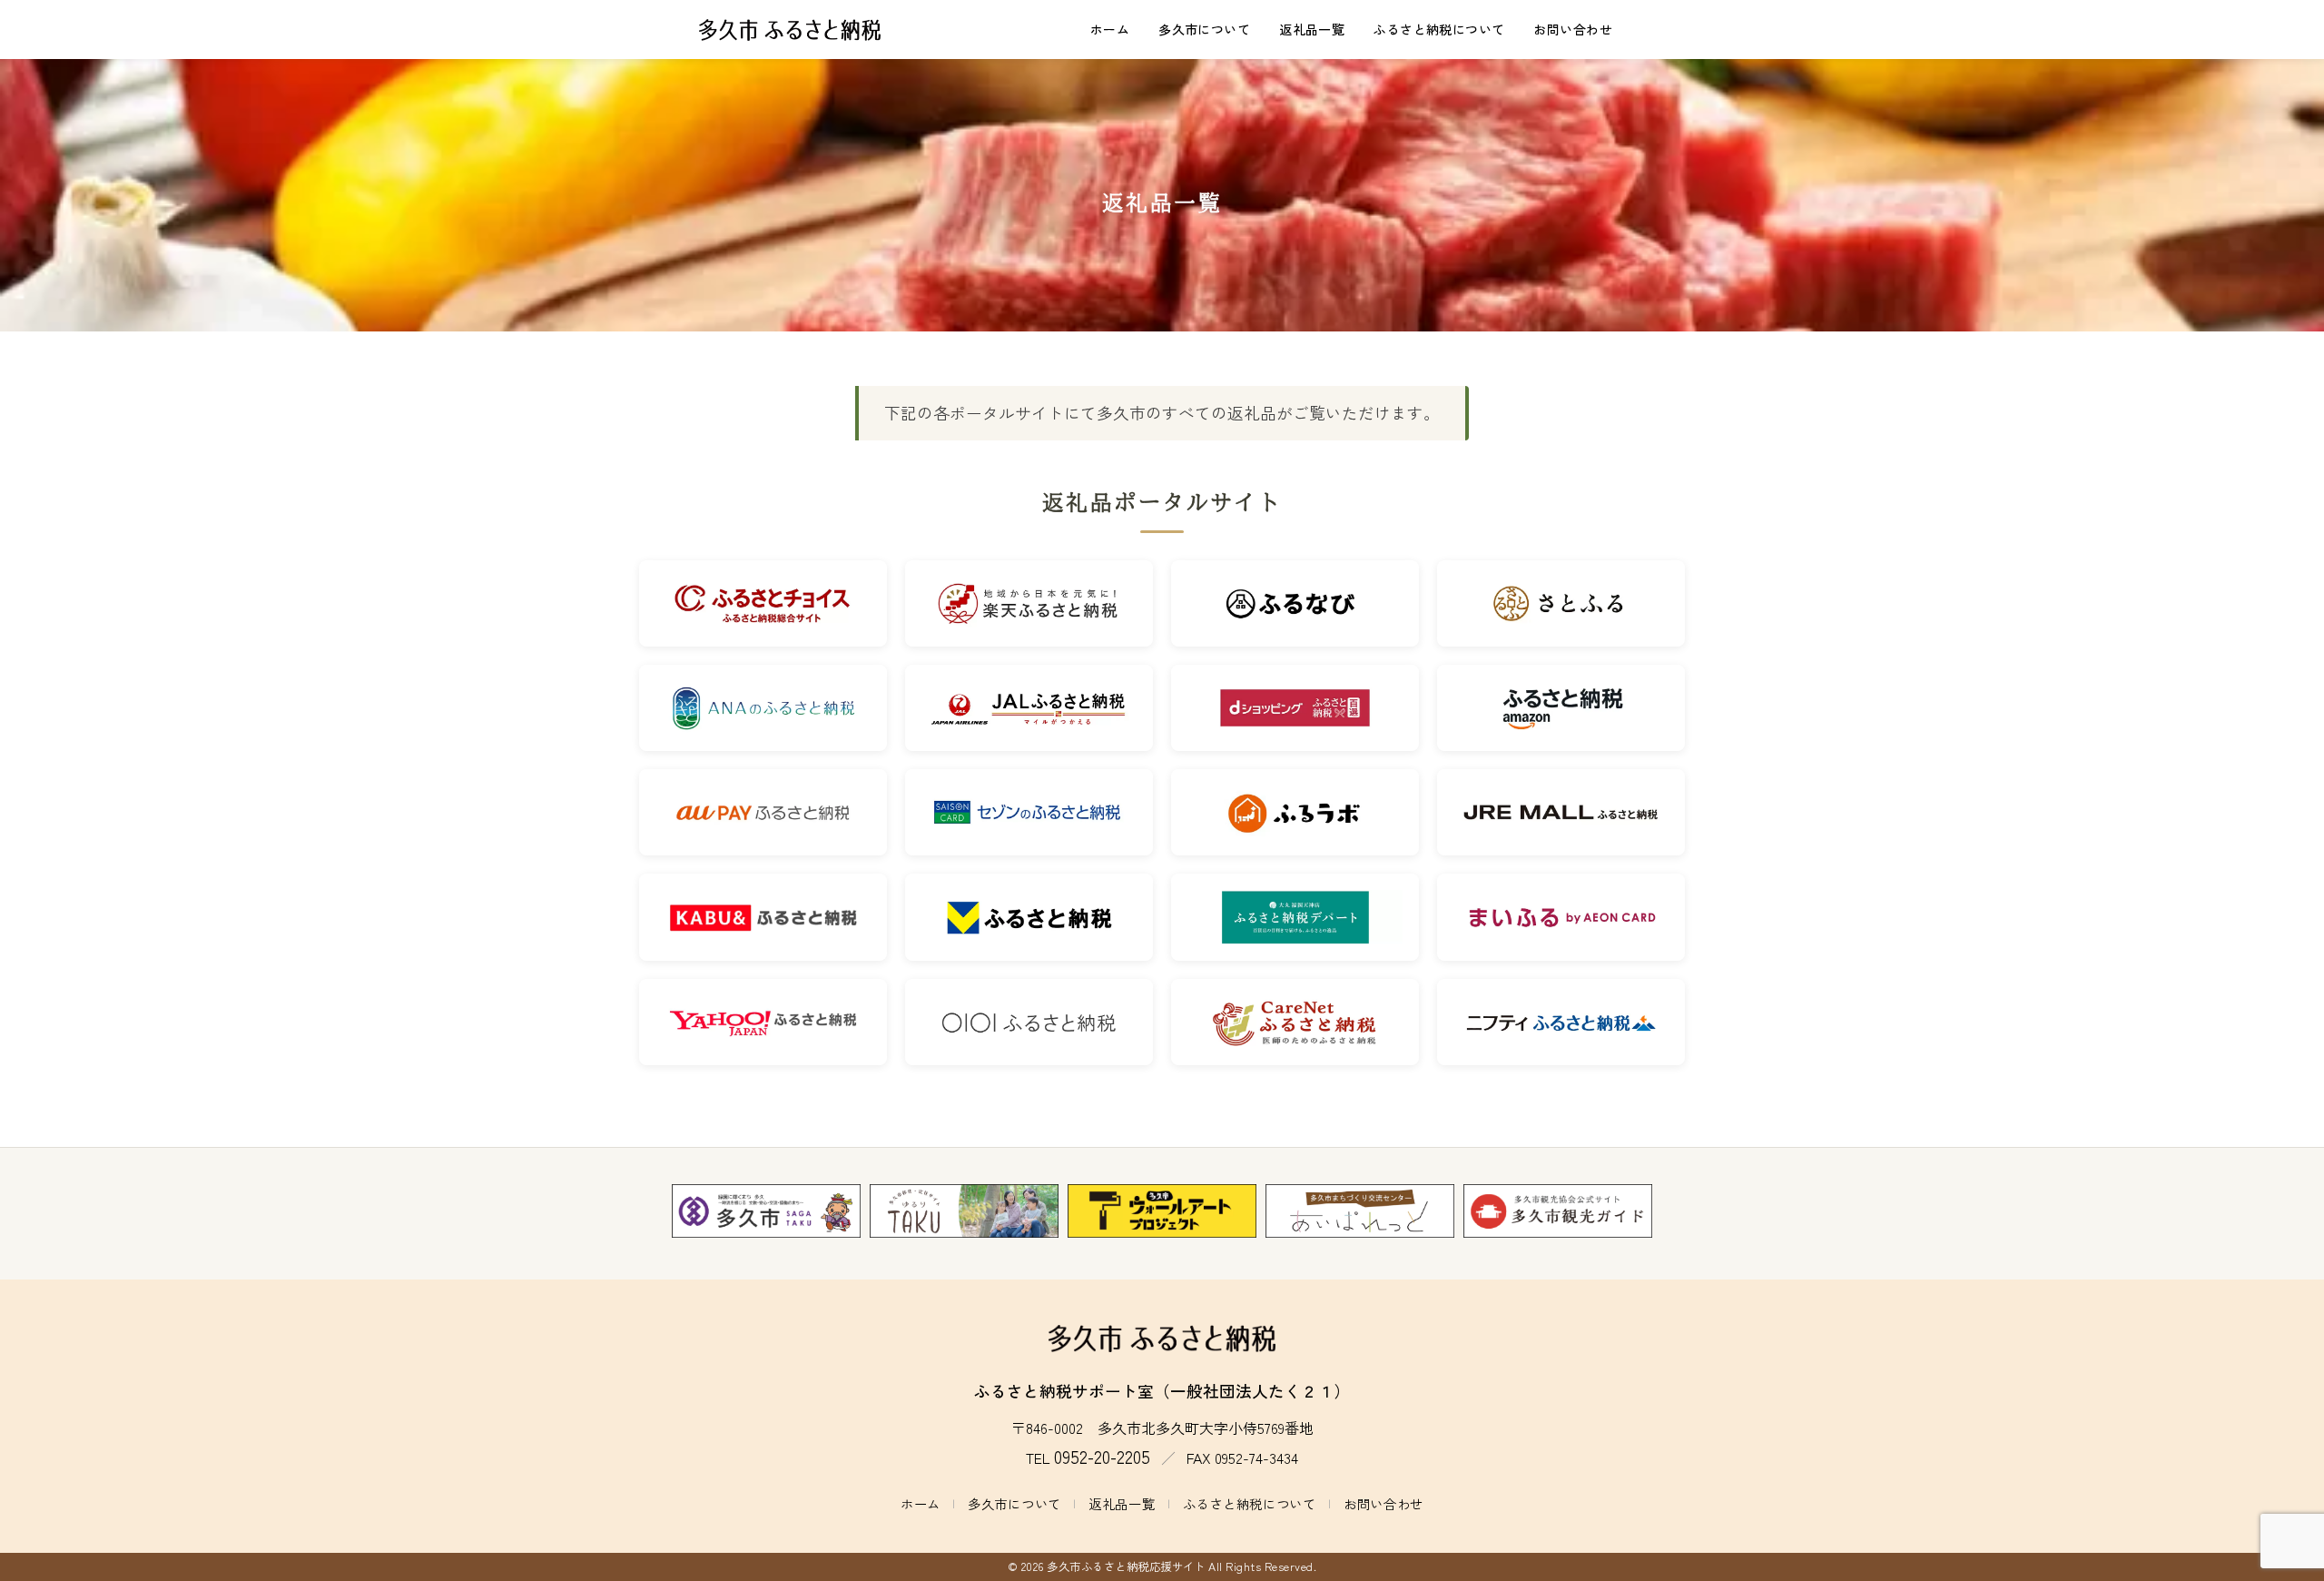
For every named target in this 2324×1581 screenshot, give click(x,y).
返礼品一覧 (1312, 29)
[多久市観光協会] (1558, 1211)
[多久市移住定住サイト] (964, 1211)
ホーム (1110, 29)
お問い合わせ (1573, 29)
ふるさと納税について (1439, 29)
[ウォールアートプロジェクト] (1162, 1211)
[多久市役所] (766, 1211)
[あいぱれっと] (1360, 1211)
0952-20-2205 (1102, 1457)
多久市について (1204, 29)
